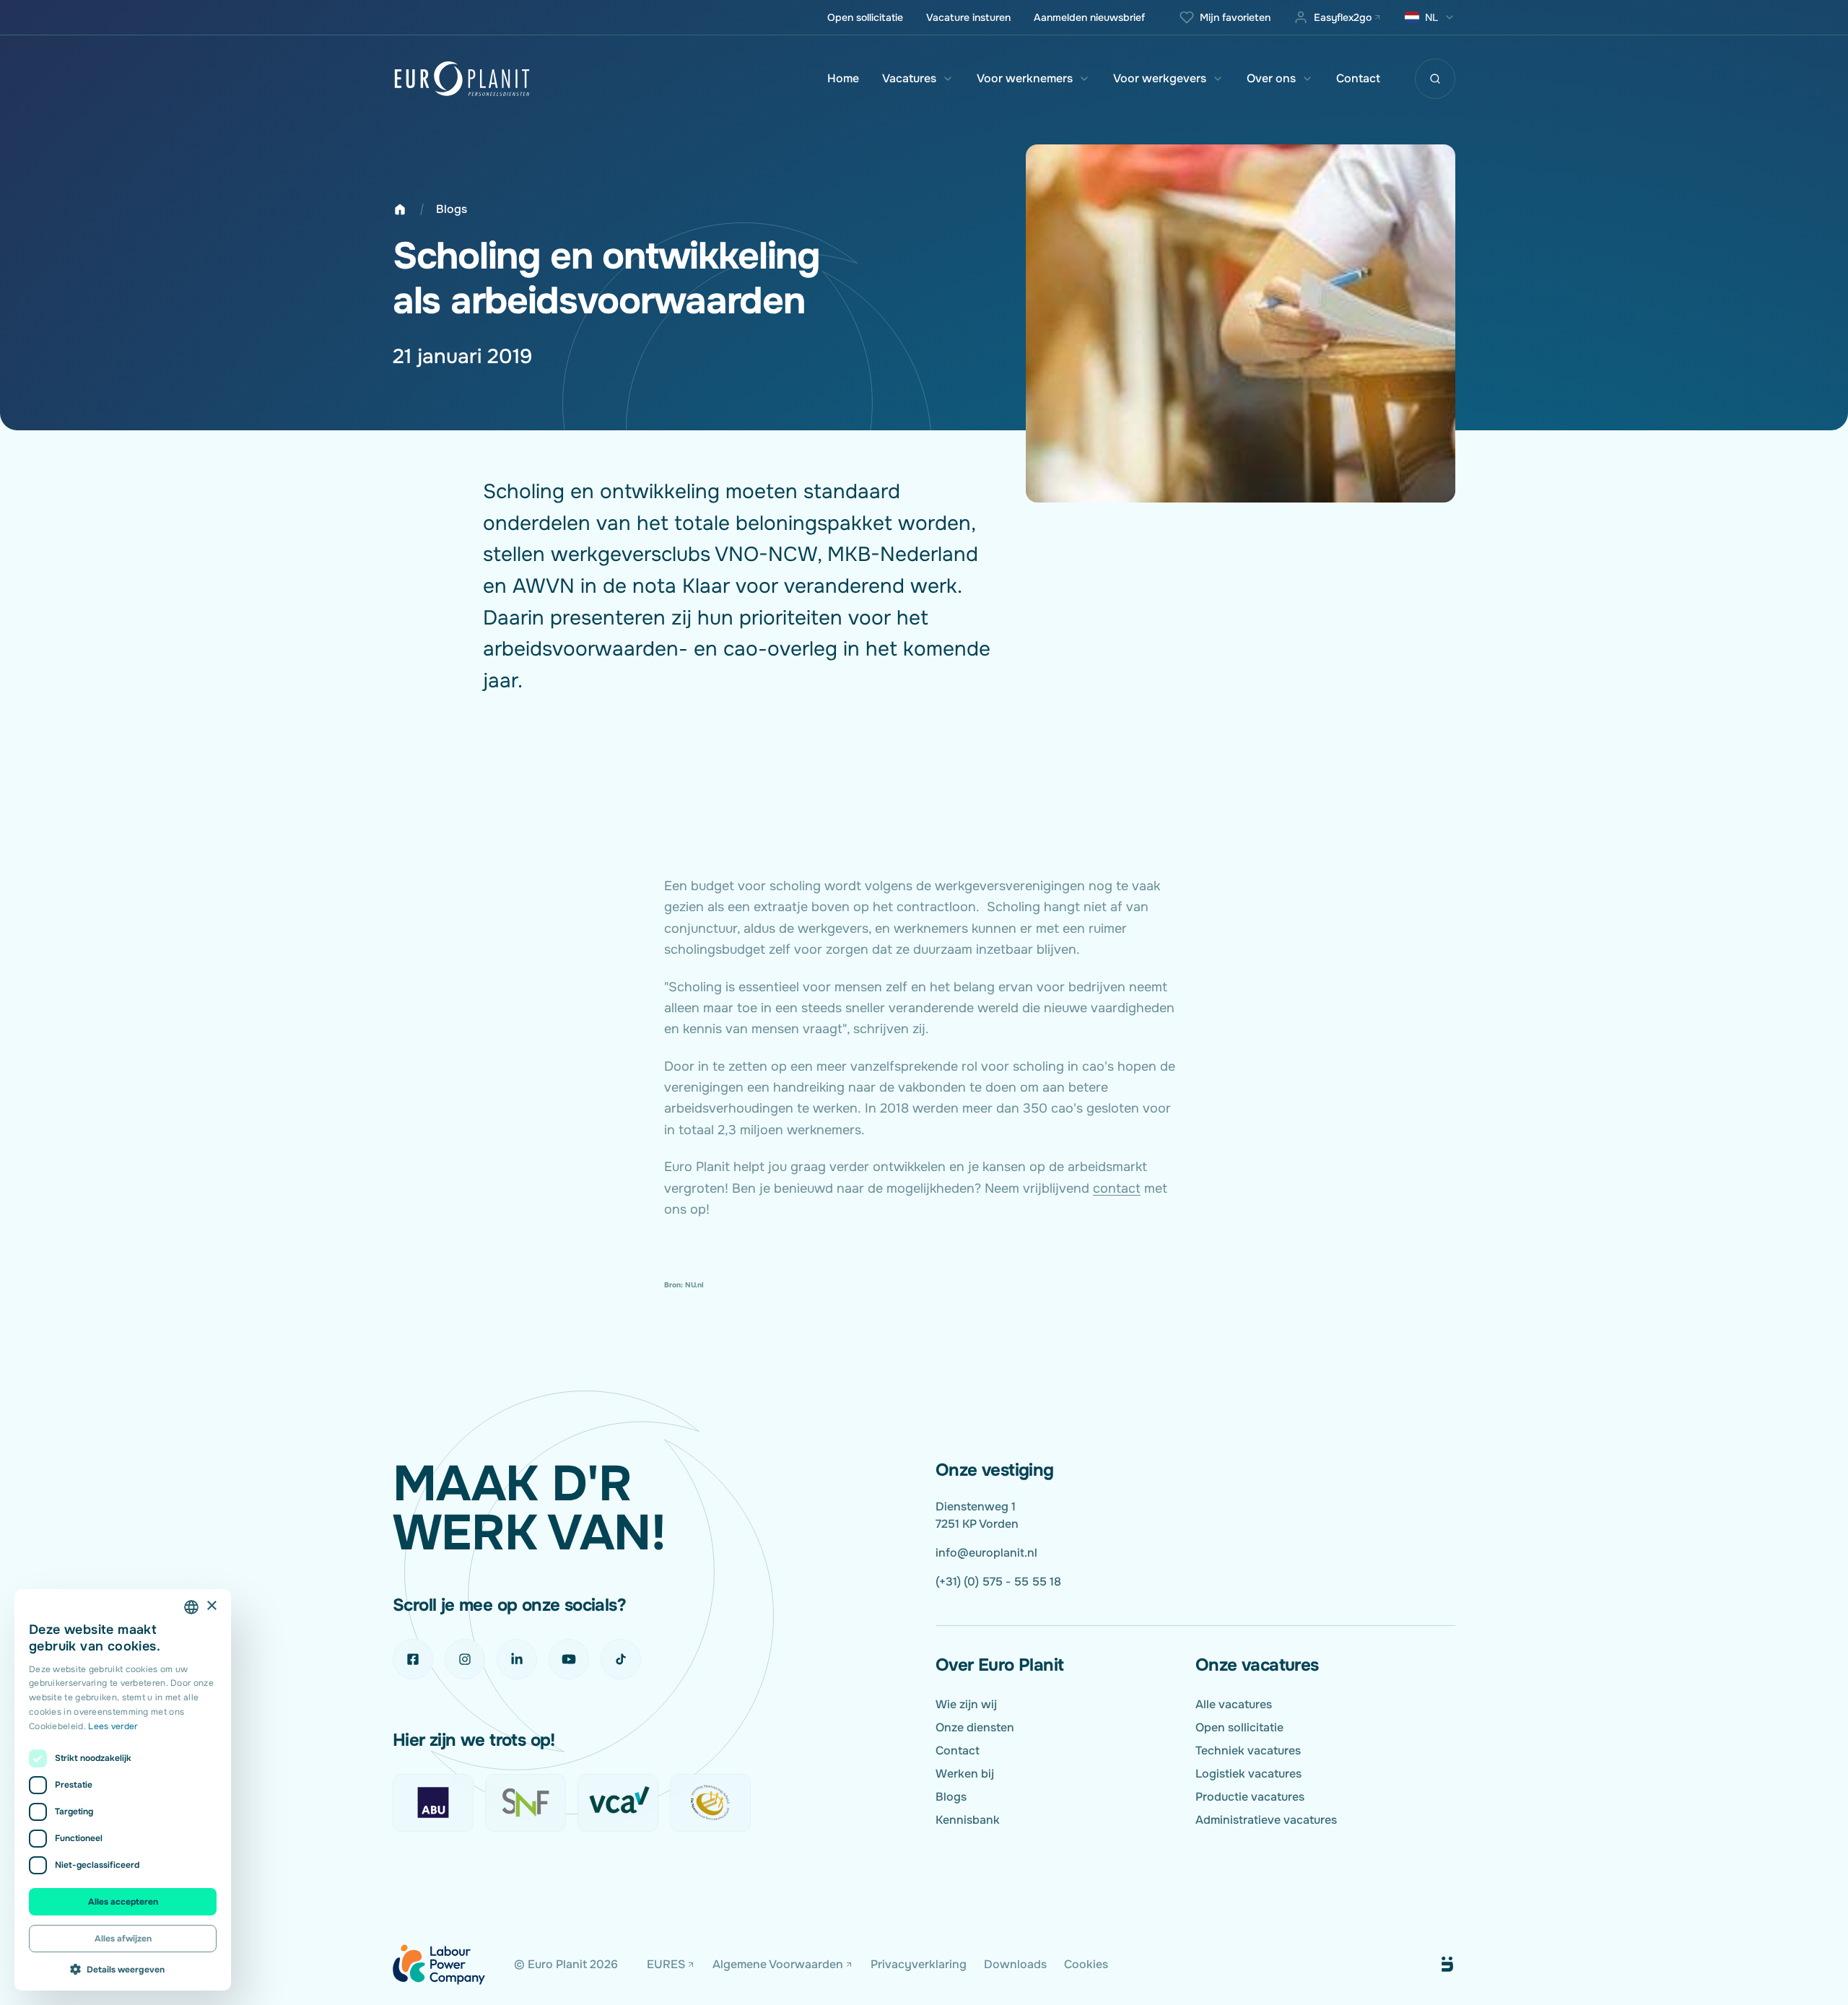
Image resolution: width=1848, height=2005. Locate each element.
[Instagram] (465, 1659)
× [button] (211, 1606)
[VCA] (618, 1803)
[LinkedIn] (517, 1659)
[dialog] (123, 1790)
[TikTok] (621, 1659)
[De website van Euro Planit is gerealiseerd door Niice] (1431, 1965)
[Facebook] (413, 1659)
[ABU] (433, 1803)
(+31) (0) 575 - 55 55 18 (998, 1582)
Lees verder (113, 1726)
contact (1117, 1188)
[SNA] (710, 1803)
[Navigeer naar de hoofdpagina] (462, 79)
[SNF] (526, 1803)
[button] (123, 1969)
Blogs (452, 209)
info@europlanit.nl (986, 1553)
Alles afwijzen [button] (123, 1939)
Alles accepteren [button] (123, 1902)
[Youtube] (569, 1659)
